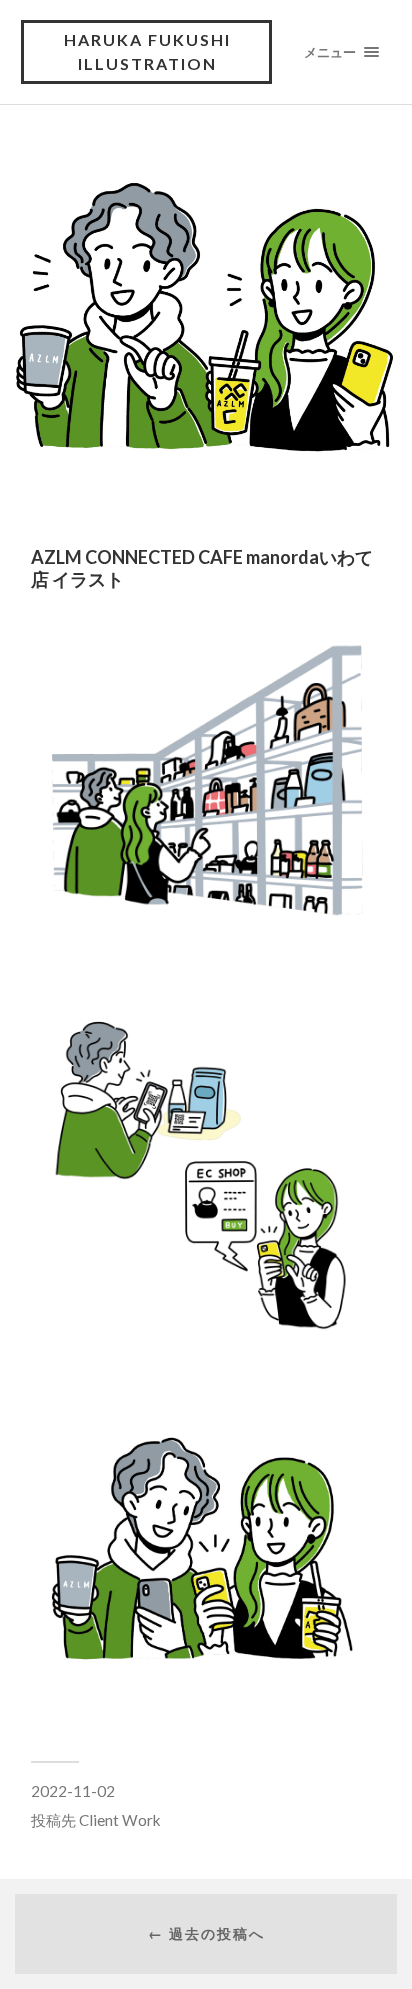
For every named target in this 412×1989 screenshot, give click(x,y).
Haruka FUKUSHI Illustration (147, 51)
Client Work (120, 1820)
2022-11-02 (73, 1791)
